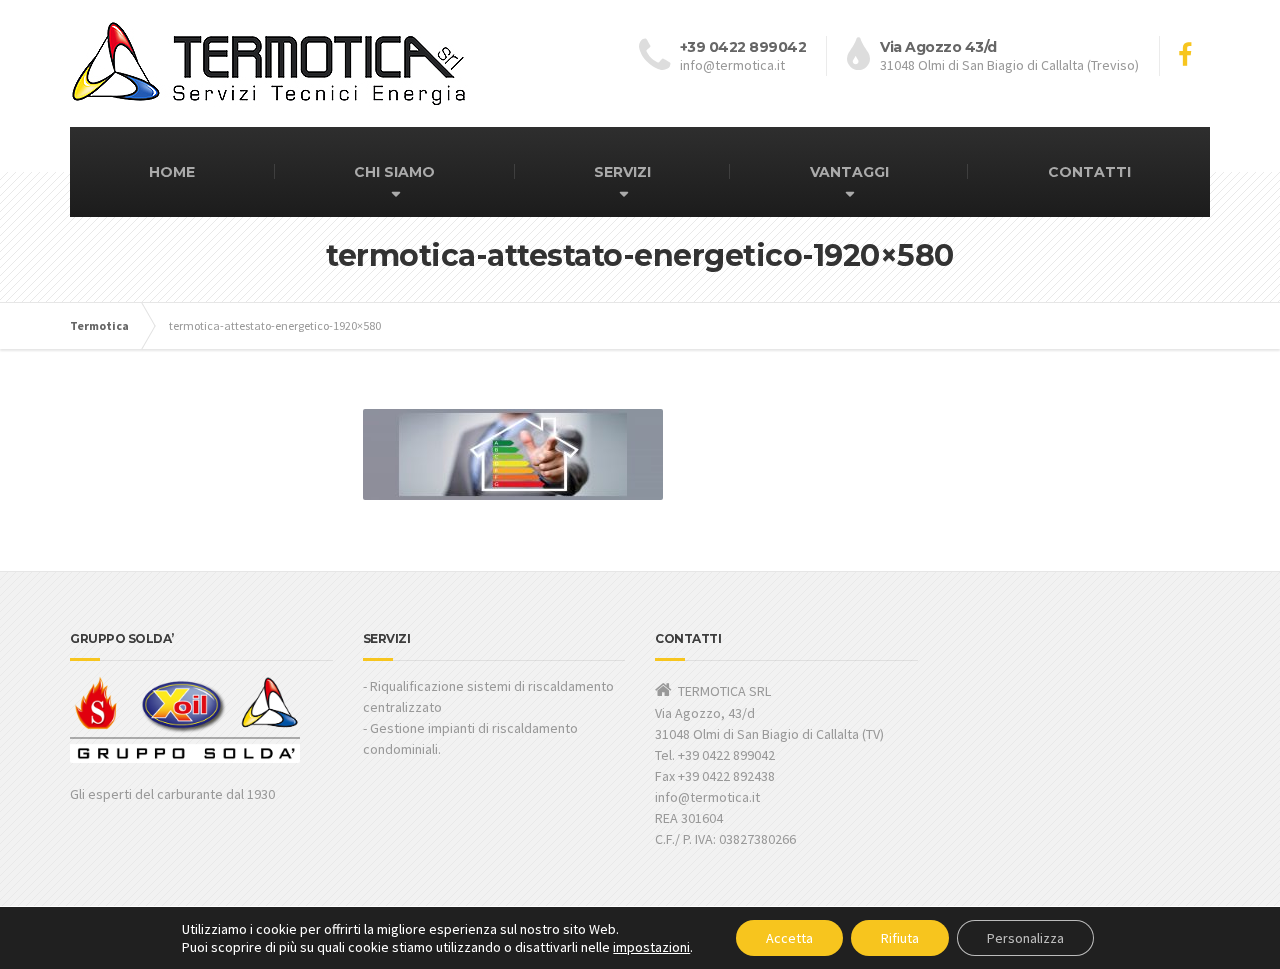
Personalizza (1025, 938)
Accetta (789, 938)
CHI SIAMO (394, 172)
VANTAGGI (849, 172)
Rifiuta (900, 938)
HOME (172, 172)
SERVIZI (622, 172)
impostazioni (651, 947)
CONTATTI (1089, 172)
